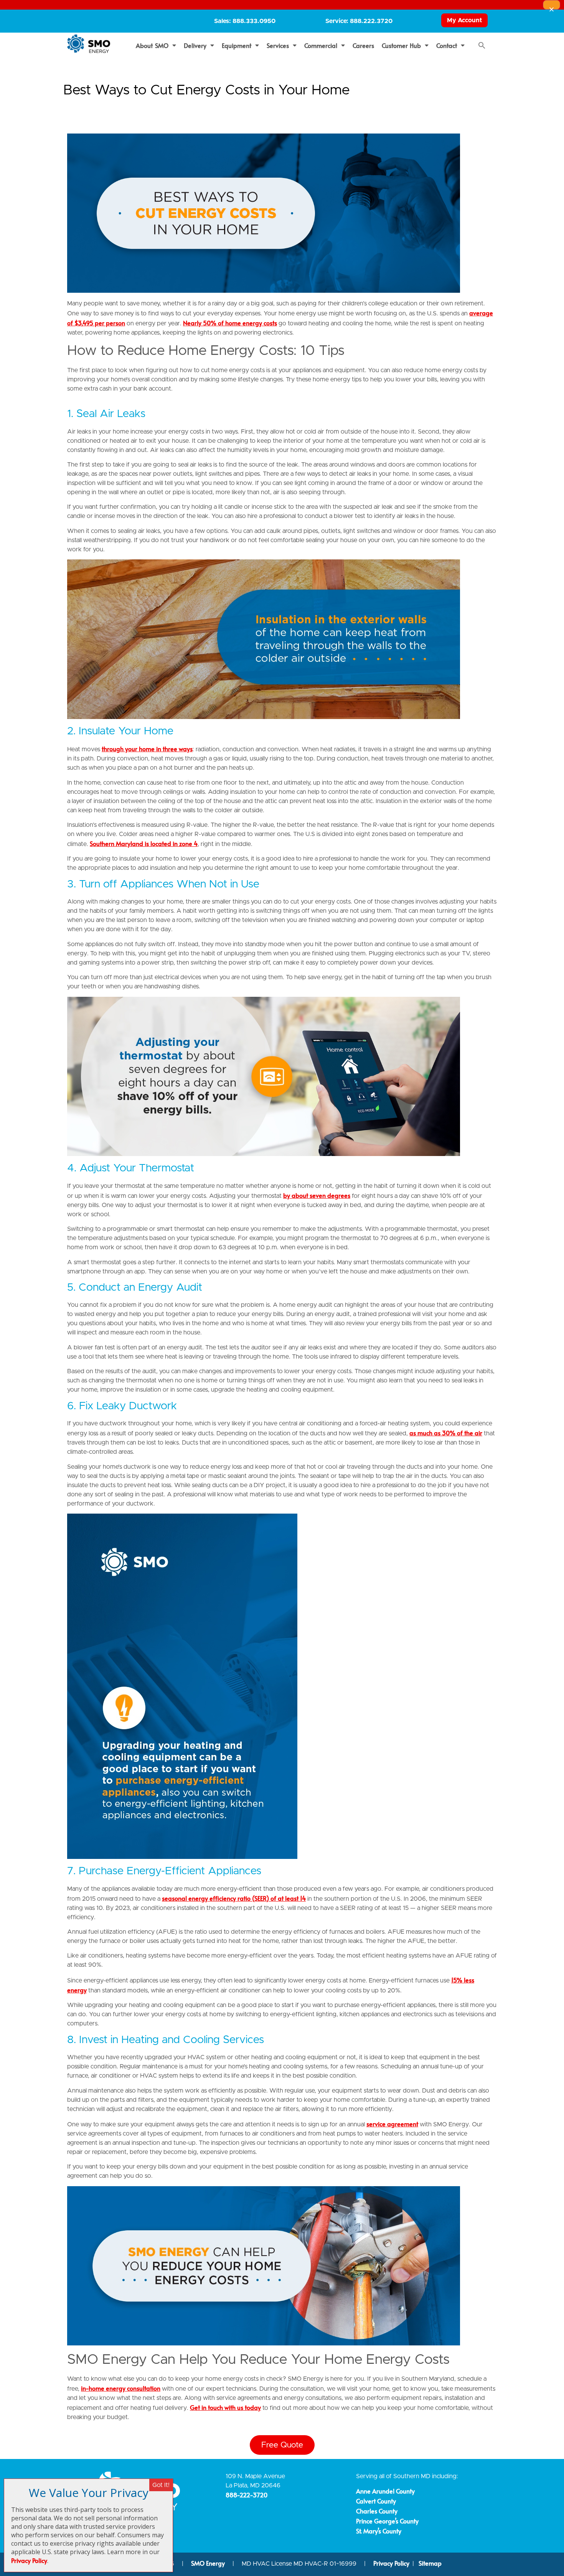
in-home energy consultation (121, 2388)
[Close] (552, 5)
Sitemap (430, 2563)
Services (278, 45)
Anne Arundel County (385, 2491)
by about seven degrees (317, 1195)
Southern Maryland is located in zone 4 (144, 843)
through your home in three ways (147, 749)
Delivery (195, 45)
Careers (363, 45)
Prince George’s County (387, 2521)
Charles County (377, 2511)
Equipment (237, 45)
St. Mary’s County (379, 2531)
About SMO (152, 45)
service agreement (392, 2124)
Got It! (161, 2485)
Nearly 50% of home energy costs (230, 323)
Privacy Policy (391, 2563)
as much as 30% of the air (446, 1433)
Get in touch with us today (225, 2407)
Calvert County (376, 2501)
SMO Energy (209, 2563)
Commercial (321, 45)
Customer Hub (402, 45)
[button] (482, 45)
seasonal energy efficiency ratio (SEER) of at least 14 (234, 1898)
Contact (447, 45)
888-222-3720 (247, 2495)
